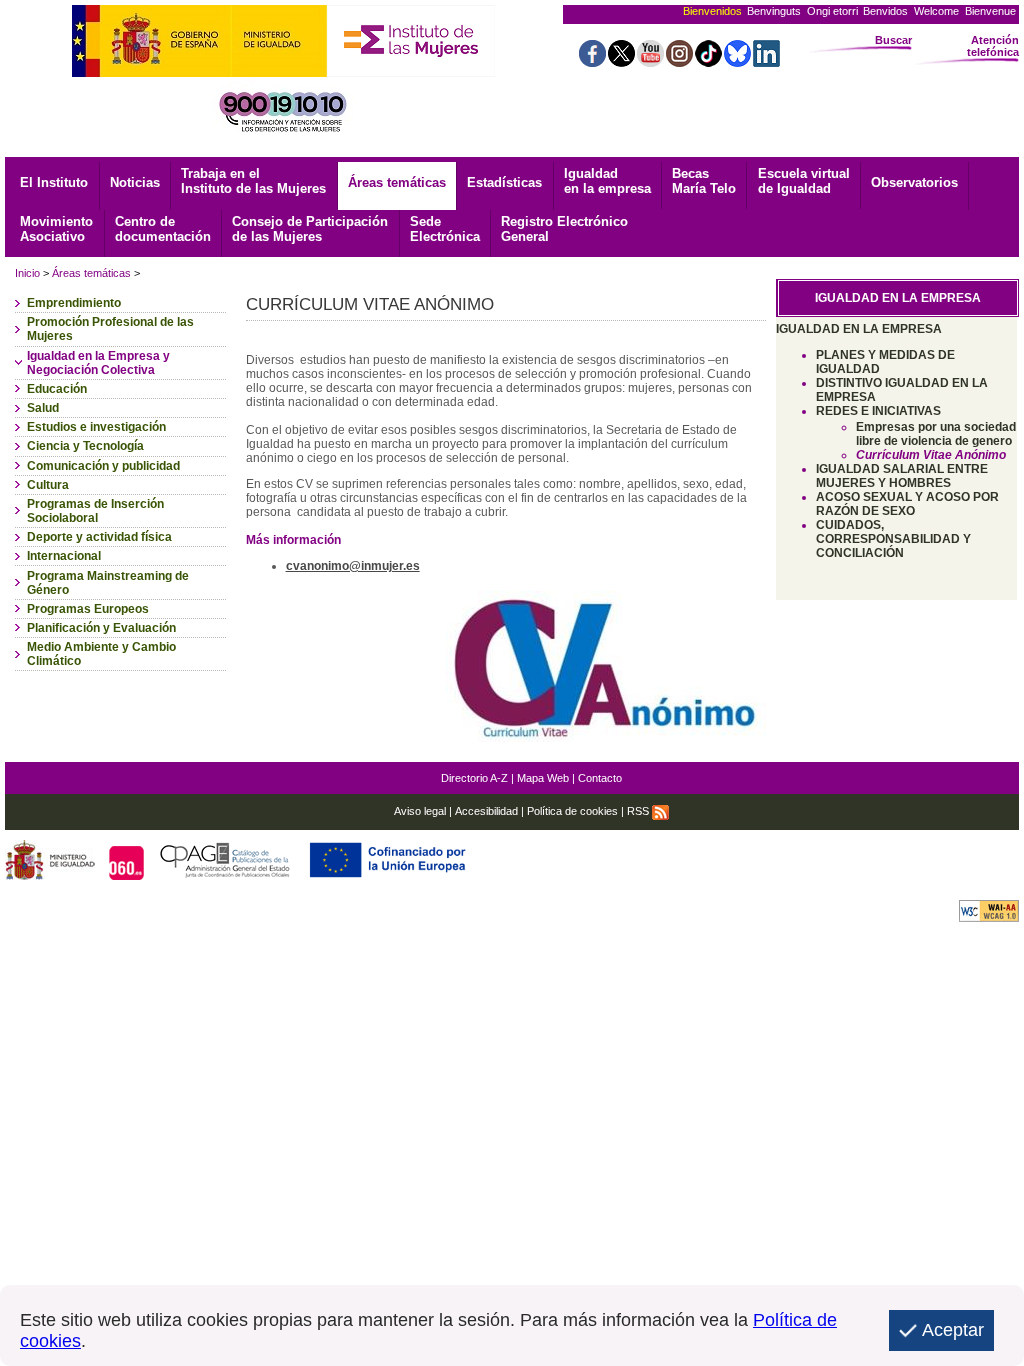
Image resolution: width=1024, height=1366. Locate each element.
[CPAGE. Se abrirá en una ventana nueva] (227, 874)
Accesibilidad (486, 811)
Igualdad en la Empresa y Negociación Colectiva (98, 363)
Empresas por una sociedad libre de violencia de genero (936, 434)
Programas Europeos (88, 609)
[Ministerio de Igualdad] (199, 71)
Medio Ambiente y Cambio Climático (101, 654)
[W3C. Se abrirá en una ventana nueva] (989, 916)
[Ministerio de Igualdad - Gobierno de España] (52, 874)
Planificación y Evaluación (101, 628)
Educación (57, 389)
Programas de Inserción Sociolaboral (95, 511)
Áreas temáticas (397, 182)
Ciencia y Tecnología (85, 446)
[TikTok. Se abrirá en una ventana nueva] (708, 61)
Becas (704, 181)
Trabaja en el (253, 181)
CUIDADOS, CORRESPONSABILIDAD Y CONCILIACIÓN (893, 539)
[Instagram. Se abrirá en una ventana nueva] (679, 61)
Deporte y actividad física (99, 537)
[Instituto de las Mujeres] (411, 71)
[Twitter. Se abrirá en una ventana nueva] (621, 61)
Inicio (27, 273)
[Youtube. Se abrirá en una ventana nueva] (650, 61)
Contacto (600, 778)
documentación (163, 229)
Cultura (48, 485)
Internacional (64, 556)
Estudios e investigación (96, 427)
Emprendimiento (74, 303)
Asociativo (56, 229)
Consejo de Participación (310, 229)
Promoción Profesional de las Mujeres (110, 329)
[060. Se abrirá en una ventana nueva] (128, 874)
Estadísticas (504, 182)
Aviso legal (420, 811)
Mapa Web (543, 778)
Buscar (893, 40)
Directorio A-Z (474, 778)
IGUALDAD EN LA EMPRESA (859, 329)
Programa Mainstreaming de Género (108, 583)
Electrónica (445, 229)
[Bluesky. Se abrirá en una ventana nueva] (737, 61)
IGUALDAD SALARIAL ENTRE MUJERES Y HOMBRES (902, 476)
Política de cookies (572, 811)
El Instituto (54, 182)
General (564, 229)
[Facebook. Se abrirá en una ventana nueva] (592, 61)
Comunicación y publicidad (103, 466)
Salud (43, 408)
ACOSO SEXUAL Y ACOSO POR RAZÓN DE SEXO (907, 504)
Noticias (135, 182)
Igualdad (607, 181)
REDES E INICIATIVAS (878, 411)
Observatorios (914, 182)
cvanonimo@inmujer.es (353, 566)
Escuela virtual (804, 181)
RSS (639, 811)
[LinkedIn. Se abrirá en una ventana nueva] (766, 61)
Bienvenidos (712, 11)
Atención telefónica (993, 46)
